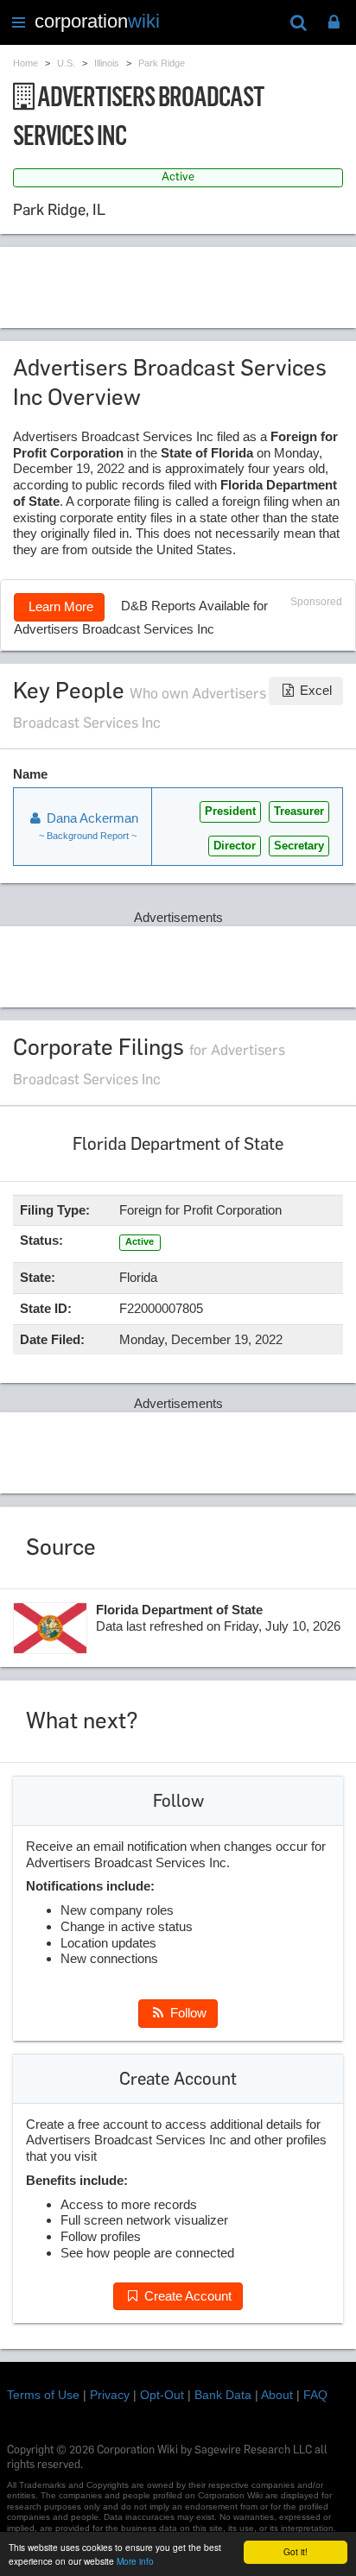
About (277, 2395)
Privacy (110, 2395)
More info (135, 2561)
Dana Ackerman (91, 818)
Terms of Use (43, 2395)
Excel (314, 690)
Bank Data (223, 2395)
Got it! (296, 2551)
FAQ (315, 2395)
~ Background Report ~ (88, 836)
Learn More (59, 606)
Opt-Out (162, 2395)
